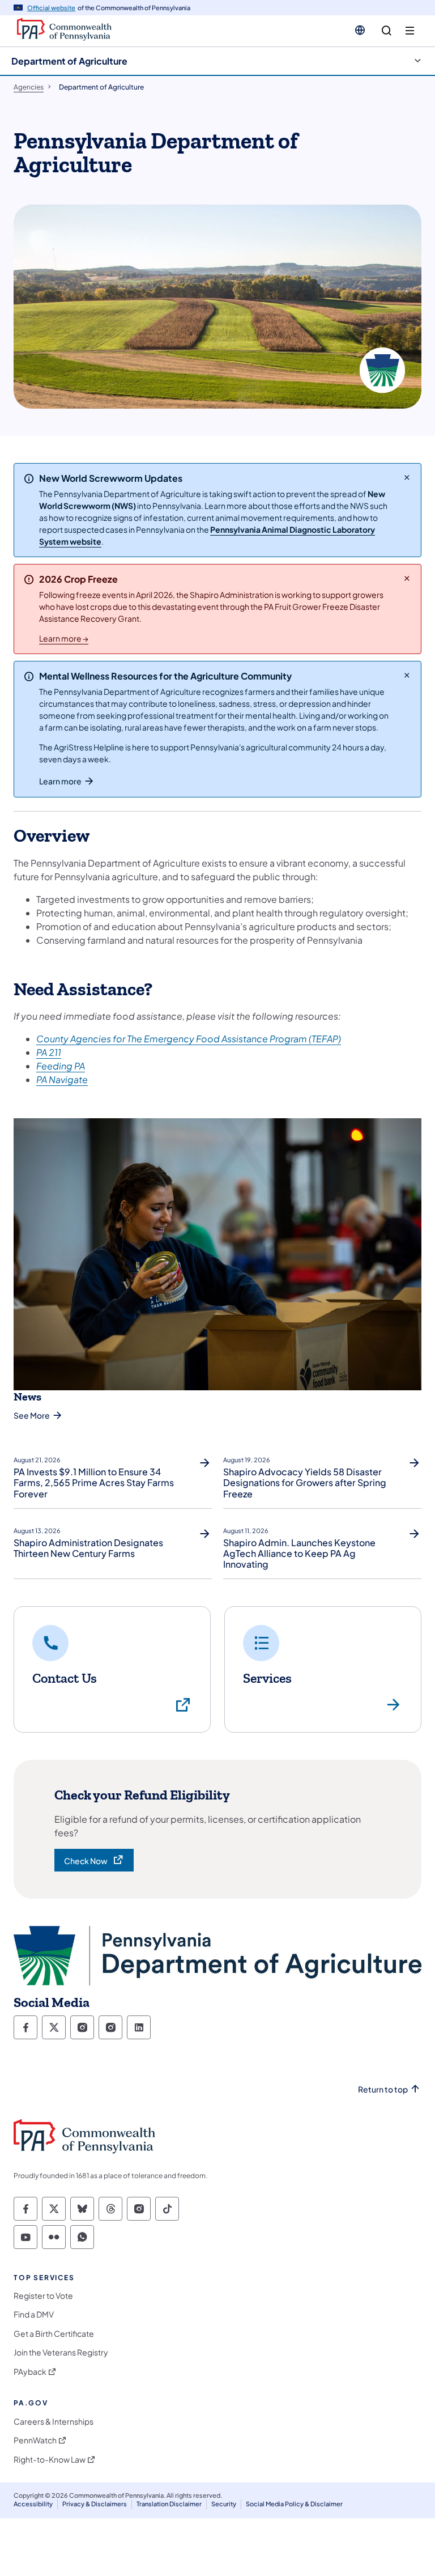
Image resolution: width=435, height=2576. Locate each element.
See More (32, 1415)
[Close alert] (407, 477)
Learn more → (64, 638)
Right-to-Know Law (50, 2460)
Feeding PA (61, 1066)
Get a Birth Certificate (54, 2334)
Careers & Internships (54, 2422)
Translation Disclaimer (169, 2504)
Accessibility (33, 2504)
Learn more (60, 781)
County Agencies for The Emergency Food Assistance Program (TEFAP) (189, 1039)
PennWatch (35, 2440)
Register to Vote (43, 2296)
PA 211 (49, 1052)
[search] (387, 31)
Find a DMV (34, 2314)
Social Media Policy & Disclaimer (294, 2504)
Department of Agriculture (69, 61)
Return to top (383, 2089)
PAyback (30, 2372)
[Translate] (360, 30)
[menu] (410, 31)
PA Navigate (62, 1079)
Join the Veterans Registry (61, 2352)
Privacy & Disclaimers (95, 2504)
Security (224, 2504)
